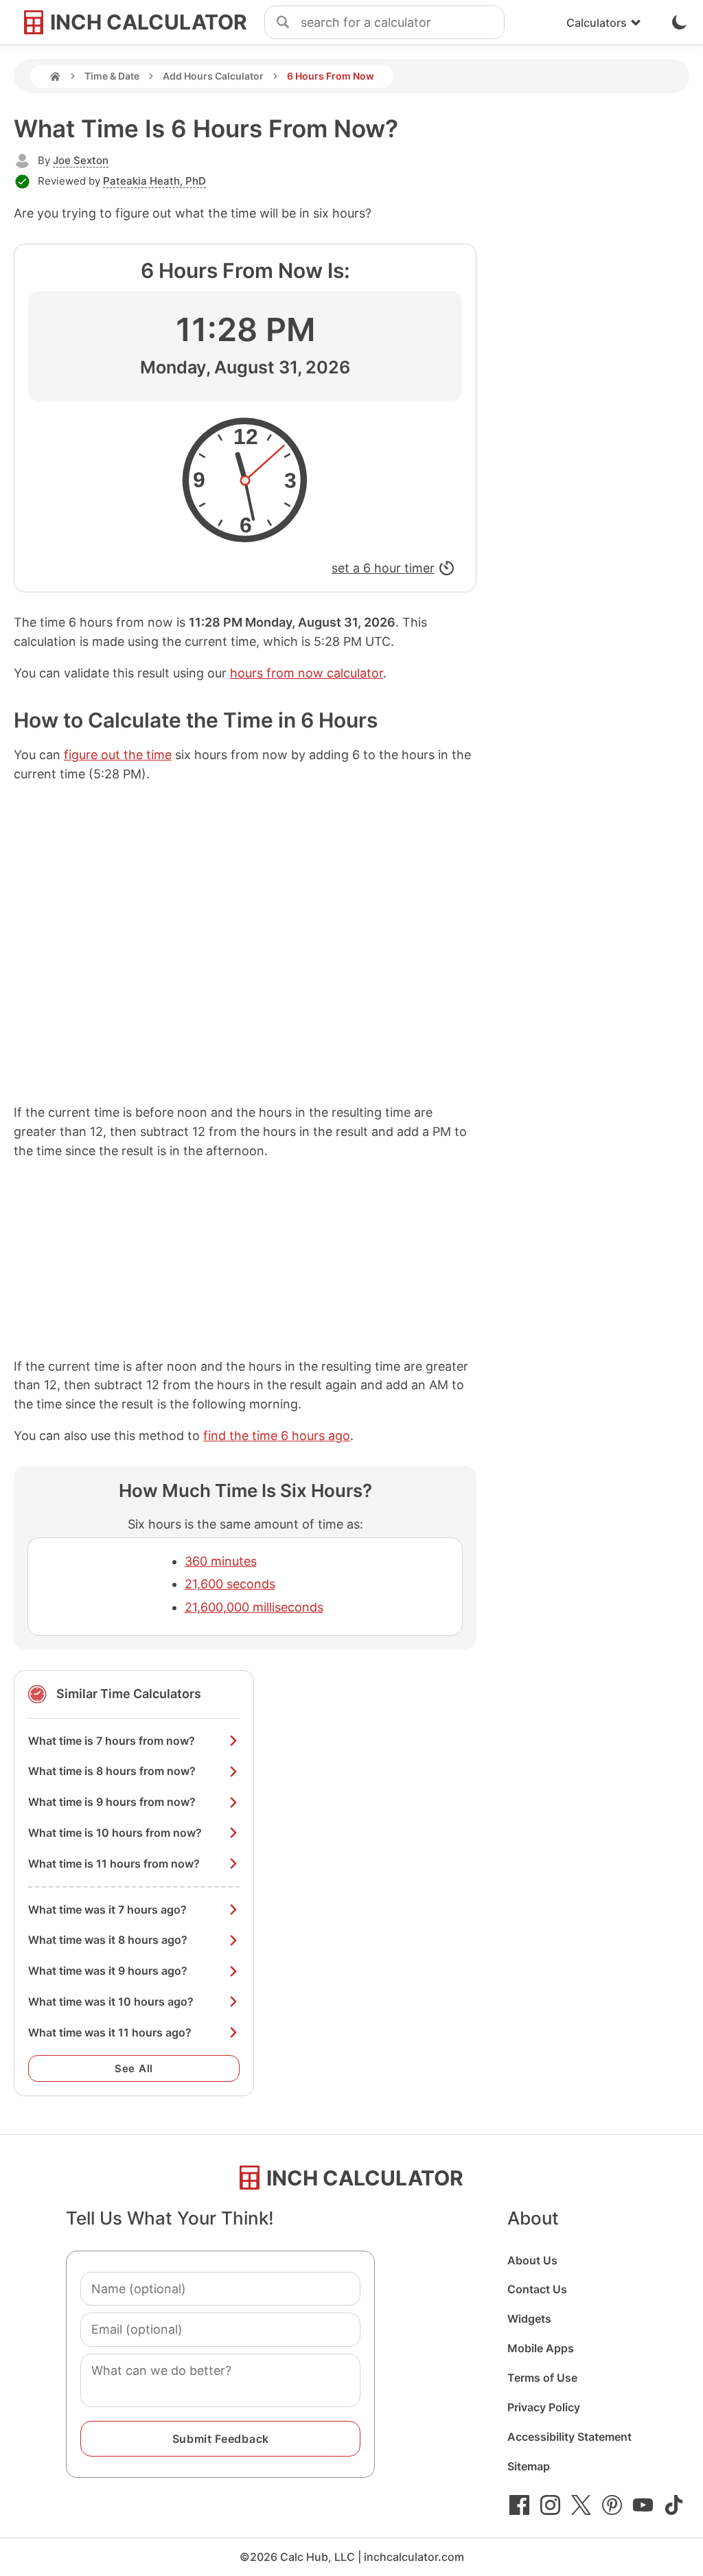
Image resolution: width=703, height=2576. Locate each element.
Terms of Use (542, 2378)
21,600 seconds (230, 1584)
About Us (532, 2260)
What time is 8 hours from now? (112, 1771)
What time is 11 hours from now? (114, 1864)
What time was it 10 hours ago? (111, 2001)
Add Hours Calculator (213, 76)
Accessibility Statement (569, 2437)
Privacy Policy (544, 2407)
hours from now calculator (307, 673)
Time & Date (112, 76)
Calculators (597, 23)
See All (134, 2068)
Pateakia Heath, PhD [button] (154, 181)
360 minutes (221, 1561)
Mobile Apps (541, 2348)
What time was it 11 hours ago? (110, 2032)
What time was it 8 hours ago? (108, 1940)
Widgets (529, 2319)
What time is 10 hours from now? (115, 1833)
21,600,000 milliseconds (254, 1607)
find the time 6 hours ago (277, 1436)
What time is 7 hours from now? (112, 1741)
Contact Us (537, 2289)
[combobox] (402, 23)
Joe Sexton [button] (81, 160)
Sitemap (529, 2466)
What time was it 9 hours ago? (108, 1971)
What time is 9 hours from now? (112, 1802)
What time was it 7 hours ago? (107, 1910)
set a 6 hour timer (383, 568)
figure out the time (118, 755)
